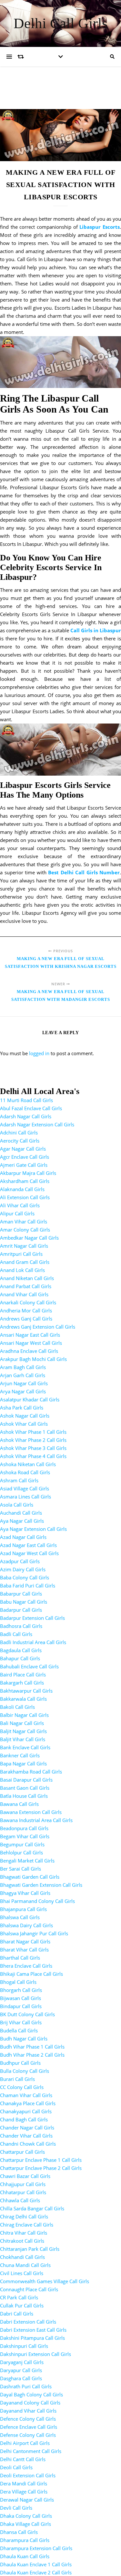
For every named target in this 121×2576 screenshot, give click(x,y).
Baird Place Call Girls (23, 1675)
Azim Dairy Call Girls (23, 1569)
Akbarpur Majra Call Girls (28, 1173)
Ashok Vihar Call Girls (24, 1424)
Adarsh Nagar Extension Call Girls (37, 1124)
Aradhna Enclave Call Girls (29, 1351)
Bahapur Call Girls (20, 1658)
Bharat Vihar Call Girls (24, 1950)
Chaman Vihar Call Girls (26, 2095)
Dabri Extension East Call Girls (33, 2330)
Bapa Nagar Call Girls (23, 1763)
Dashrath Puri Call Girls (26, 2386)
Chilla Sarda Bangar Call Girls (32, 2208)
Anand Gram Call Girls (25, 1262)
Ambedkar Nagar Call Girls (29, 1238)
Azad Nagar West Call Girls (29, 1553)
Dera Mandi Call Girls (24, 2483)
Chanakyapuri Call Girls (26, 2111)
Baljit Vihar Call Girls (23, 1739)
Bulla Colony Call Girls (25, 2071)
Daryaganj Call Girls (22, 2362)
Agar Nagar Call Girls (23, 1149)
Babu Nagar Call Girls (24, 1602)
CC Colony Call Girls (22, 2087)
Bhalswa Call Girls (20, 1917)
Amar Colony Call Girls (25, 1230)
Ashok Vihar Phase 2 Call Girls (33, 1440)
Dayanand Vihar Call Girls (28, 2411)
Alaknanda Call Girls (22, 1189)
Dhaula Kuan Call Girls (25, 2556)
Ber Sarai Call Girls (20, 1869)
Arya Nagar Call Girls (23, 1391)
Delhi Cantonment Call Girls (31, 2451)
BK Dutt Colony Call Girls (27, 2014)
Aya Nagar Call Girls (22, 1521)
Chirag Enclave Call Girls (27, 2225)
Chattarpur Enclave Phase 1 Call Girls (41, 2160)
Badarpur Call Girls (21, 1610)
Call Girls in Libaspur (96, 630)
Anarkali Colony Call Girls (28, 1302)
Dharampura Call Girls (25, 2540)
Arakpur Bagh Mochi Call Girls (33, 1359)
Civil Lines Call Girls (22, 2273)
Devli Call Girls (16, 2508)
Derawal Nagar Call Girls (27, 2500)
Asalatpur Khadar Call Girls (30, 1399)
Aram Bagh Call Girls (23, 1367)
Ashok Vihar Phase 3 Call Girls (33, 1448)
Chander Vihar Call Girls (26, 2136)
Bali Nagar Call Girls (22, 1723)
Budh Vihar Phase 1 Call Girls (32, 2047)
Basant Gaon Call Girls (25, 1788)
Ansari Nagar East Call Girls (30, 1335)
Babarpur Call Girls (21, 1594)
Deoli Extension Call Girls (28, 2475)
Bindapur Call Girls (21, 2006)
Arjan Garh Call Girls (23, 1375)
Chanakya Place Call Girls (28, 2103)
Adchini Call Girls (19, 1133)
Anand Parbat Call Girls (26, 1286)
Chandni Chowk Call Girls (28, 2144)
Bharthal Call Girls (20, 1958)
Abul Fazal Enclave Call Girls (31, 1108)
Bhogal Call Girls (18, 1982)
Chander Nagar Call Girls (27, 2128)
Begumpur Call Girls (22, 1844)
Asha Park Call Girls (22, 1408)
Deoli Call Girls (16, 2467)
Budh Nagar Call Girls (24, 2039)
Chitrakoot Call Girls (22, 2241)
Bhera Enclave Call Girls (26, 1966)
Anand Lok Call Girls (22, 1270)
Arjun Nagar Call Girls (24, 1383)
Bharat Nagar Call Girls (25, 1941)
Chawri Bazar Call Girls (25, 2176)
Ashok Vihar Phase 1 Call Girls (33, 1432)
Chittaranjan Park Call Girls (30, 2249)
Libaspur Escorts (100, 227)
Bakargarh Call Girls (22, 1683)
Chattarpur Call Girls (22, 2152)
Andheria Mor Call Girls (26, 1310)
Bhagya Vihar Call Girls (25, 1893)
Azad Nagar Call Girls (23, 1537)
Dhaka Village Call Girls (25, 2524)
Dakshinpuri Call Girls (24, 2346)
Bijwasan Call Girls (20, 1998)
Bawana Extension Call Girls (31, 1812)
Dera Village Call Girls (24, 2492)
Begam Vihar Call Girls (25, 1836)
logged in (39, 1053)
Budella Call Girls (19, 2030)
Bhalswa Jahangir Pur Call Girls (34, 1933)
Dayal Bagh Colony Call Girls (31, 2394)
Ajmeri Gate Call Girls (24, 1165)
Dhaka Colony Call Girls (26, 2516)
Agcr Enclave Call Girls (25, 1157)
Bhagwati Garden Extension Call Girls (41, 1885)
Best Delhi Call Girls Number (84, 872)
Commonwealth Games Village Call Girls (45, 2281)
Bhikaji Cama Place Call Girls (31, 1974)
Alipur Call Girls (17, 1213)
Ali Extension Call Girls (25, 1197)
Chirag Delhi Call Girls (24, 2217)
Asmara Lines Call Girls (25, 1497)
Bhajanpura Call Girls (23, 1909)
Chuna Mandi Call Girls (25, 2265)
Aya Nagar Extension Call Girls (33, 1529)
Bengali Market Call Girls (27, 1861)
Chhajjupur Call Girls (23, 2184)
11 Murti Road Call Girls (26, 1100)
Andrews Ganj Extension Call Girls (38, 1327)
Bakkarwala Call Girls (23, 1699)
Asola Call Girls (17, 1505)
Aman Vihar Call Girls (24, 1222)
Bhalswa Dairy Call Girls (26, 1925)
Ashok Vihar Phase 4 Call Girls (33, 1456)
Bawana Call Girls (19, 1804)
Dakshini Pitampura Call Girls (32, 2338)
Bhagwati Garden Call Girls (30, 1877)
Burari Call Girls (17, 2079)
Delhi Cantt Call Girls (23, 2459)
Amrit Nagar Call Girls (24, 1246)
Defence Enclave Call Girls (29, 2427)
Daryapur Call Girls (21, 2370)
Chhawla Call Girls (20, 2200)
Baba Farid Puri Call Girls (28, 1586)
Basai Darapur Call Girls (26, 1780)
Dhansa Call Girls (19, 2532)
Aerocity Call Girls (20, 1141)
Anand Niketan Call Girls (27, 1278)
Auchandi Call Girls (21, 1513)
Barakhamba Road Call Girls (31, 1772)
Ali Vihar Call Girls (20, 1205)
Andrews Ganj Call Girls (26, 1319)
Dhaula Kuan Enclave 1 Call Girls (36, 2564)
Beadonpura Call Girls (24, 1828)
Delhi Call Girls (61, 23)
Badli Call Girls (16, 1634)
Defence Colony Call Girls (28, 2419)
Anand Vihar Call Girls (24, 1294)
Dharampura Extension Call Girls (36, 2548)
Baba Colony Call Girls (25, 1577)
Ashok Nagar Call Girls (25, 1416)
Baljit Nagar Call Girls (23, 1731)
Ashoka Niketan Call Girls (28, 1464)
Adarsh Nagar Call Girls (26, 1116)
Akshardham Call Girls (25, 1181)
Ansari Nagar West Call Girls (31, 1343)
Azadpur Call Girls (20, 1561)
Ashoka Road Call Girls (25, 1472)
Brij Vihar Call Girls (21, 2022)
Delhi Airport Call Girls (25, 2443)
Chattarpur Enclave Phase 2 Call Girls (41, 2168)
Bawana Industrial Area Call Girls (36, 1820)
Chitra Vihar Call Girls (24, 2233)
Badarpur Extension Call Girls (32, 1618)
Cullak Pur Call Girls (22, 2305)
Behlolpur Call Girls (21, 1852)
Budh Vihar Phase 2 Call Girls (32, 2055)
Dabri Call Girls (17, 2314)
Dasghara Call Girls (21, 2378)
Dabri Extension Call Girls (28, 2322)
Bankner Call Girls (20, 1755)
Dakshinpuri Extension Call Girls (35, 2354)
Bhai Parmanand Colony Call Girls (37, 1901)
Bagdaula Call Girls (21, 1650)
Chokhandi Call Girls (22, 2257)
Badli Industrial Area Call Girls (33, 1642)
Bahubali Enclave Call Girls (29, 1666)
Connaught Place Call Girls (29, 2289)
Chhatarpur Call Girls (23, 2192)
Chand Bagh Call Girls (24, 2119)
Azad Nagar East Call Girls (28, 1545)
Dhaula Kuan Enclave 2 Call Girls (36, 2572)
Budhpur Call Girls (20, 2063)
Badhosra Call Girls (21, 1626)
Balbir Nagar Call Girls (24, 1715)
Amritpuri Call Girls (21, 1254)
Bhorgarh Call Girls (21, 1990)
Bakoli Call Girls (17, 1707)
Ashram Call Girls (19, 1480)
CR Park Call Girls (19, 2297)
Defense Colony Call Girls (28, 2435)
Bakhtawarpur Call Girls (26, 1691)
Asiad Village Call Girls (25, 1488)
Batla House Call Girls (24, 1796)
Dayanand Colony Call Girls (30, 2403)
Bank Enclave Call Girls (25, 1747)
